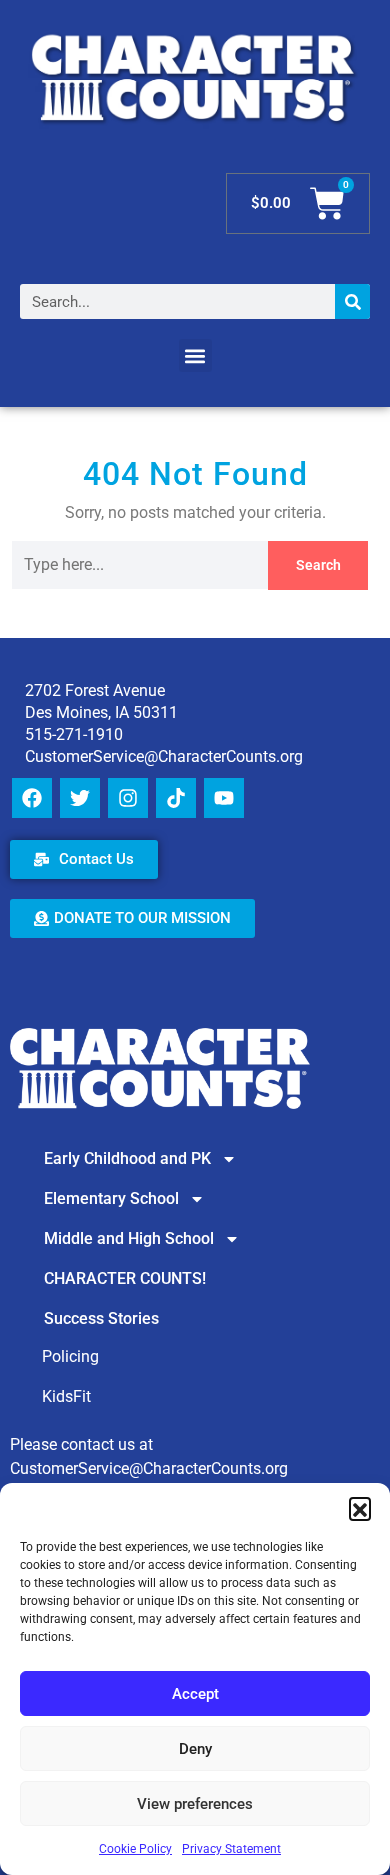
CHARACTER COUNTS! (125, 1278)
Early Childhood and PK (127, 1158)
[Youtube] (224, 798)
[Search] (352, 301)
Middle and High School (129, 1238)
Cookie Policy (135, 1849)
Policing (70, 1356)
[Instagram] (128, 798)
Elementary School (111, 1198)
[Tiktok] (176, 798)
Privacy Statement (231, 1849)
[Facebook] (32, 798)
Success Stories (101, 1318)
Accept (195, 1694)
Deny (195, 1749)
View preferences (195, 1804)
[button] (360, 1508)
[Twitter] (80, 798)
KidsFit (66, 1396)
